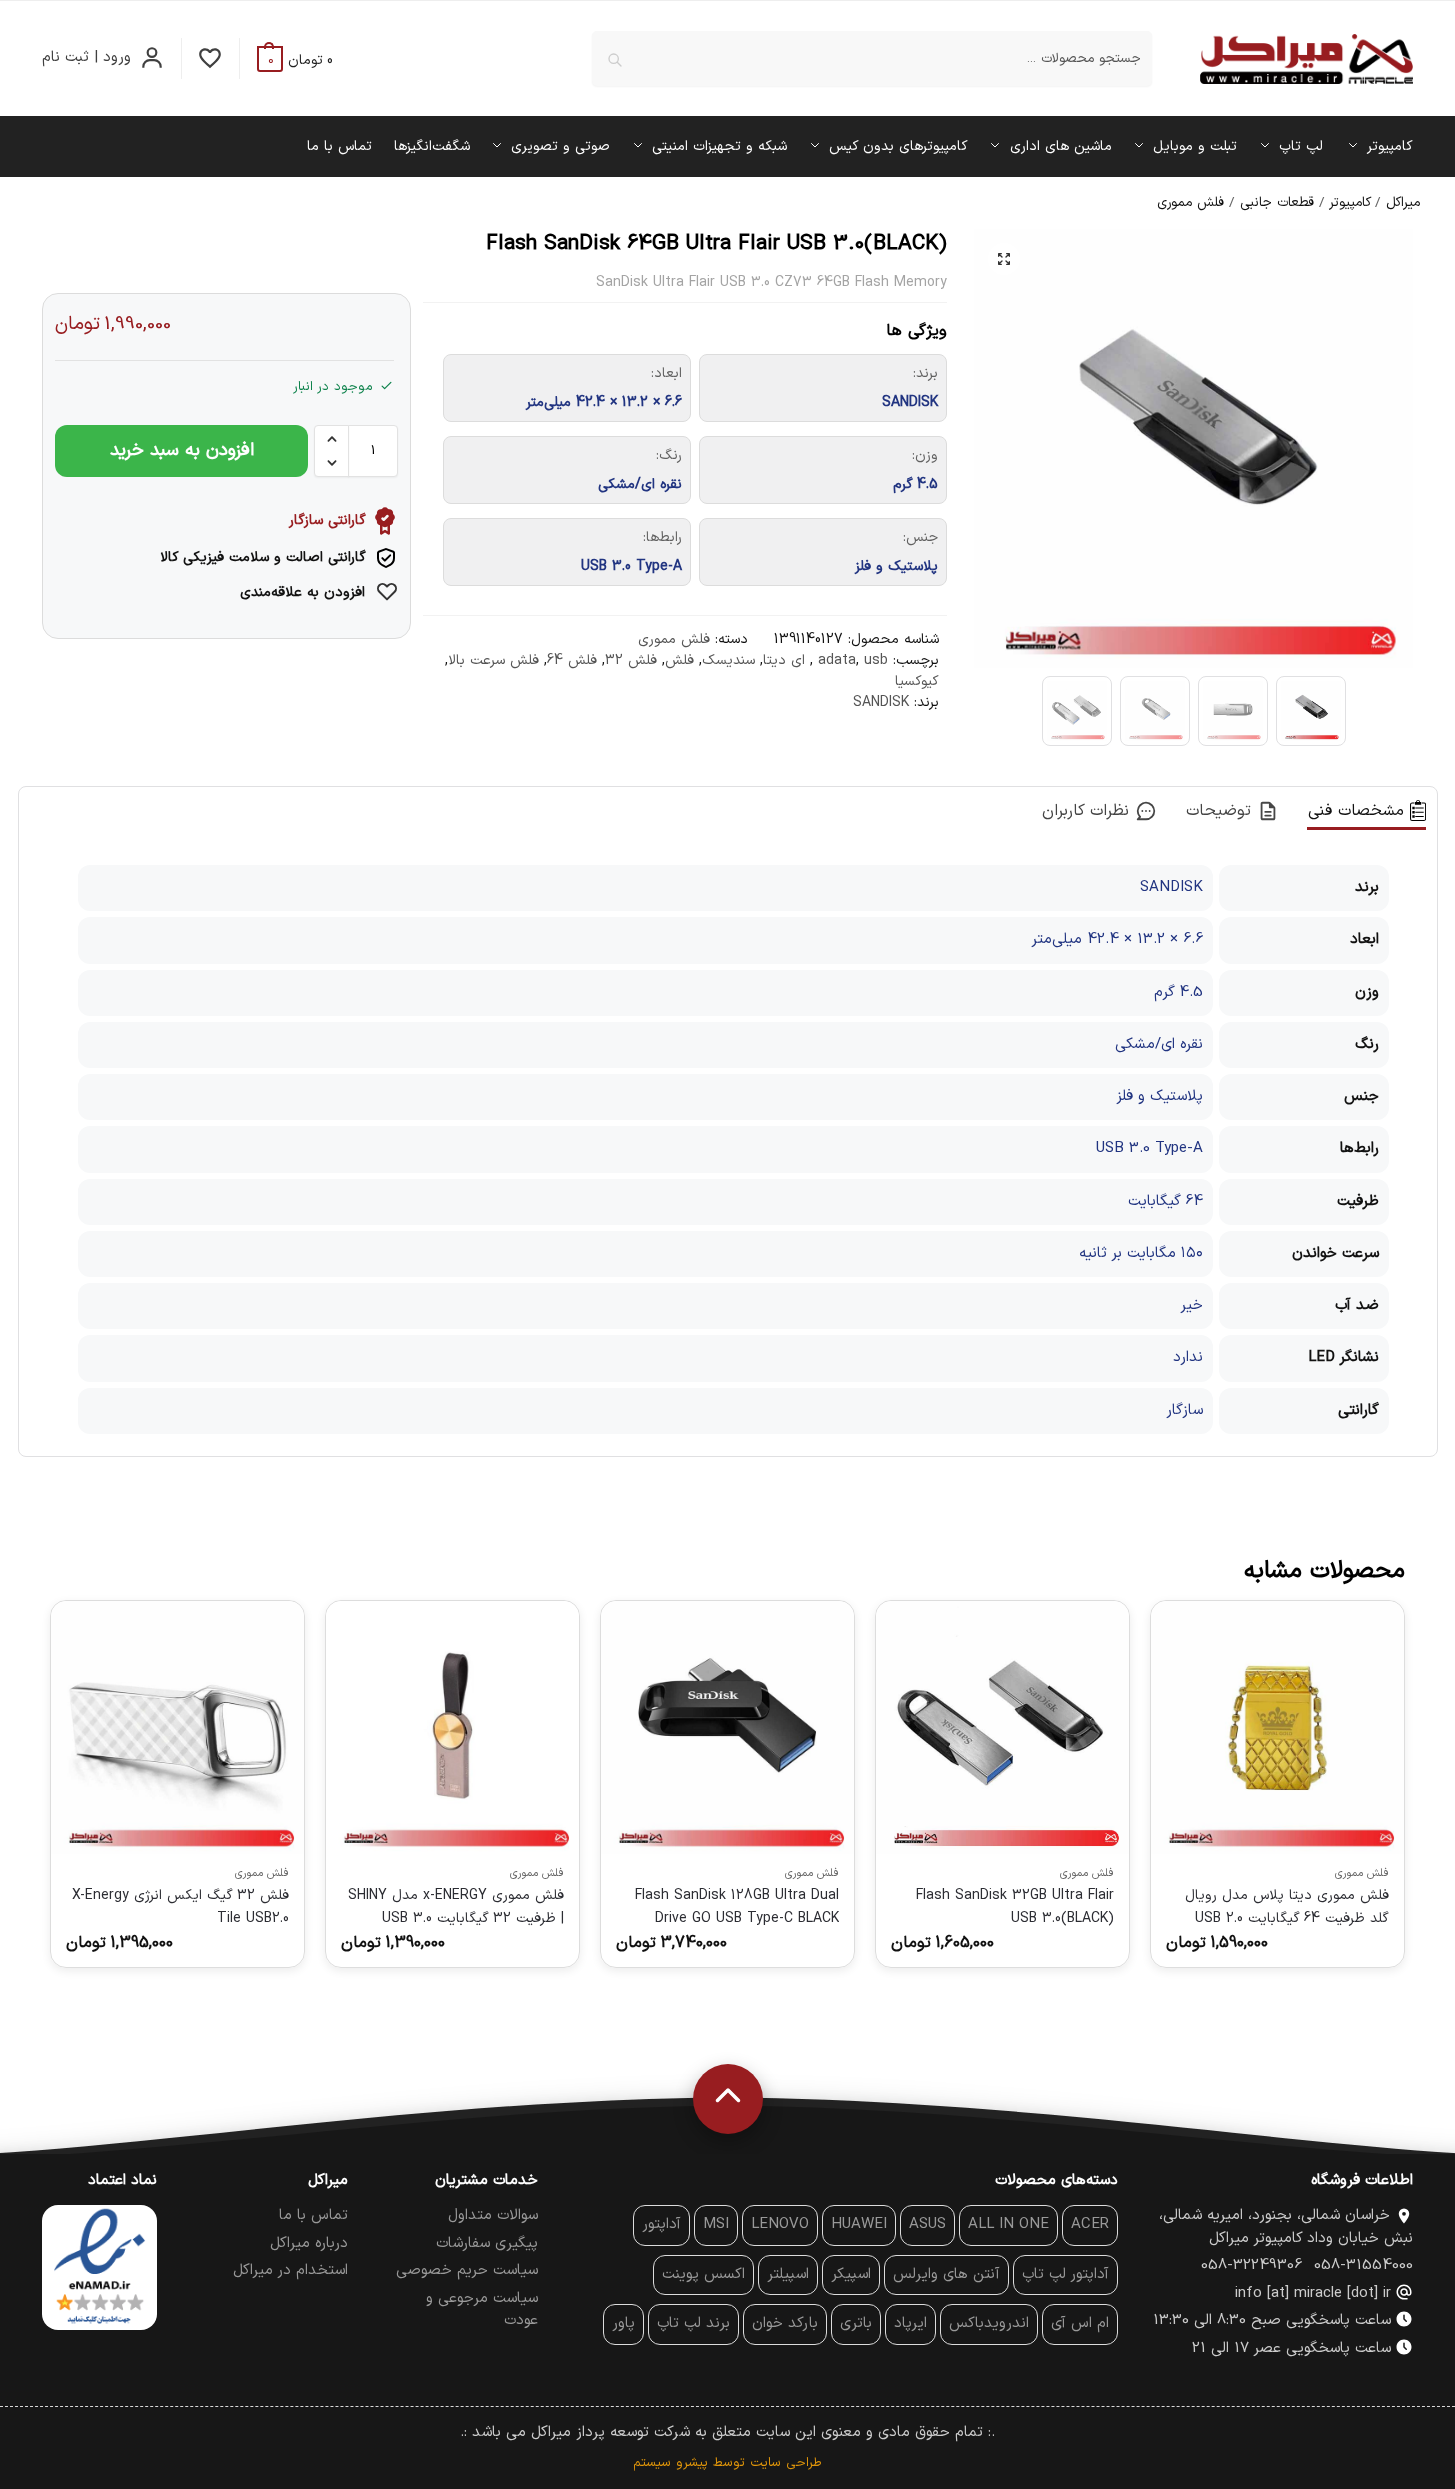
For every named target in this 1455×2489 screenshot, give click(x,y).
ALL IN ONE (1008, 2224)
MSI (716, 2224)
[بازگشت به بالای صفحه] (728, 2099)
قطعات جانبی (1277, 202)
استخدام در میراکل (290, 2270)
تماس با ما (313, 2215)
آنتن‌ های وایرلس (946, 2274)
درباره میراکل (309, 2243)
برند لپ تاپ (693, 2323)
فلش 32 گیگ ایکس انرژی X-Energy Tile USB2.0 (180, 1906)
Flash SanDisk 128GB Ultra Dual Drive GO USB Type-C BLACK (737, 1906)
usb (876, 660)
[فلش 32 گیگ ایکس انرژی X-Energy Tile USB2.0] (177, 1727)
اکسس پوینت (703, 2274)
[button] (295, 60)
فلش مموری (1190, 202)
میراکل (1403, 202)
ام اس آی (1080, 2323)
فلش (679, 660)
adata (837, 660)
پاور (623, 2323)
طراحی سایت (786, 2463)
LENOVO (780, 2224)
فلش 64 (572, 660)
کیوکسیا (917, 681)
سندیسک (728, 660)
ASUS (927, 2224)
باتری (856, 2323)
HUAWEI (859, 2224)
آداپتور (661, 2224)
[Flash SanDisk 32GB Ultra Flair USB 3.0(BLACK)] (1002, 1727)
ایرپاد (910, 2323)
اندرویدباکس (989, 2323)
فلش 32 (631, 660)
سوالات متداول (493, 2215)
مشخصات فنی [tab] (1359, 811)
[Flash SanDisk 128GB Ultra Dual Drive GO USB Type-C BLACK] (727, 1727)
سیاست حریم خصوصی (467, 2270)
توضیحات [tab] (1221, 811)
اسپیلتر (788, 2274)
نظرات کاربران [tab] (1088, 811)
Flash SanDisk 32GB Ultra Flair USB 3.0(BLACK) (1015, 1906)
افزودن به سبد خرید (182, 450)
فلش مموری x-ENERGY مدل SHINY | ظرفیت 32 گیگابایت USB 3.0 (456, 1906)
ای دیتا (784, 660)
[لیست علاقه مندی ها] (210, 58)
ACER (1090, 2224)
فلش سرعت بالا (493, 660)
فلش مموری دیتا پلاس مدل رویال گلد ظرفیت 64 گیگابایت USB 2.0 (1287, 1906)
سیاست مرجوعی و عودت (482, 2310)
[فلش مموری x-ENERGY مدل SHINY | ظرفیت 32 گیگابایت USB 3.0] (452, 1727)
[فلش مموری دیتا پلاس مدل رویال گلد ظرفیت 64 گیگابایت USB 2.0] (1277, 1727)
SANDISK (881, 702)
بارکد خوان (785, 2323)
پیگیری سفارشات (487, 2243)
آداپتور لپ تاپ (1065, 2274)
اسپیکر (851, 2274)
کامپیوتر (1350, 202)
